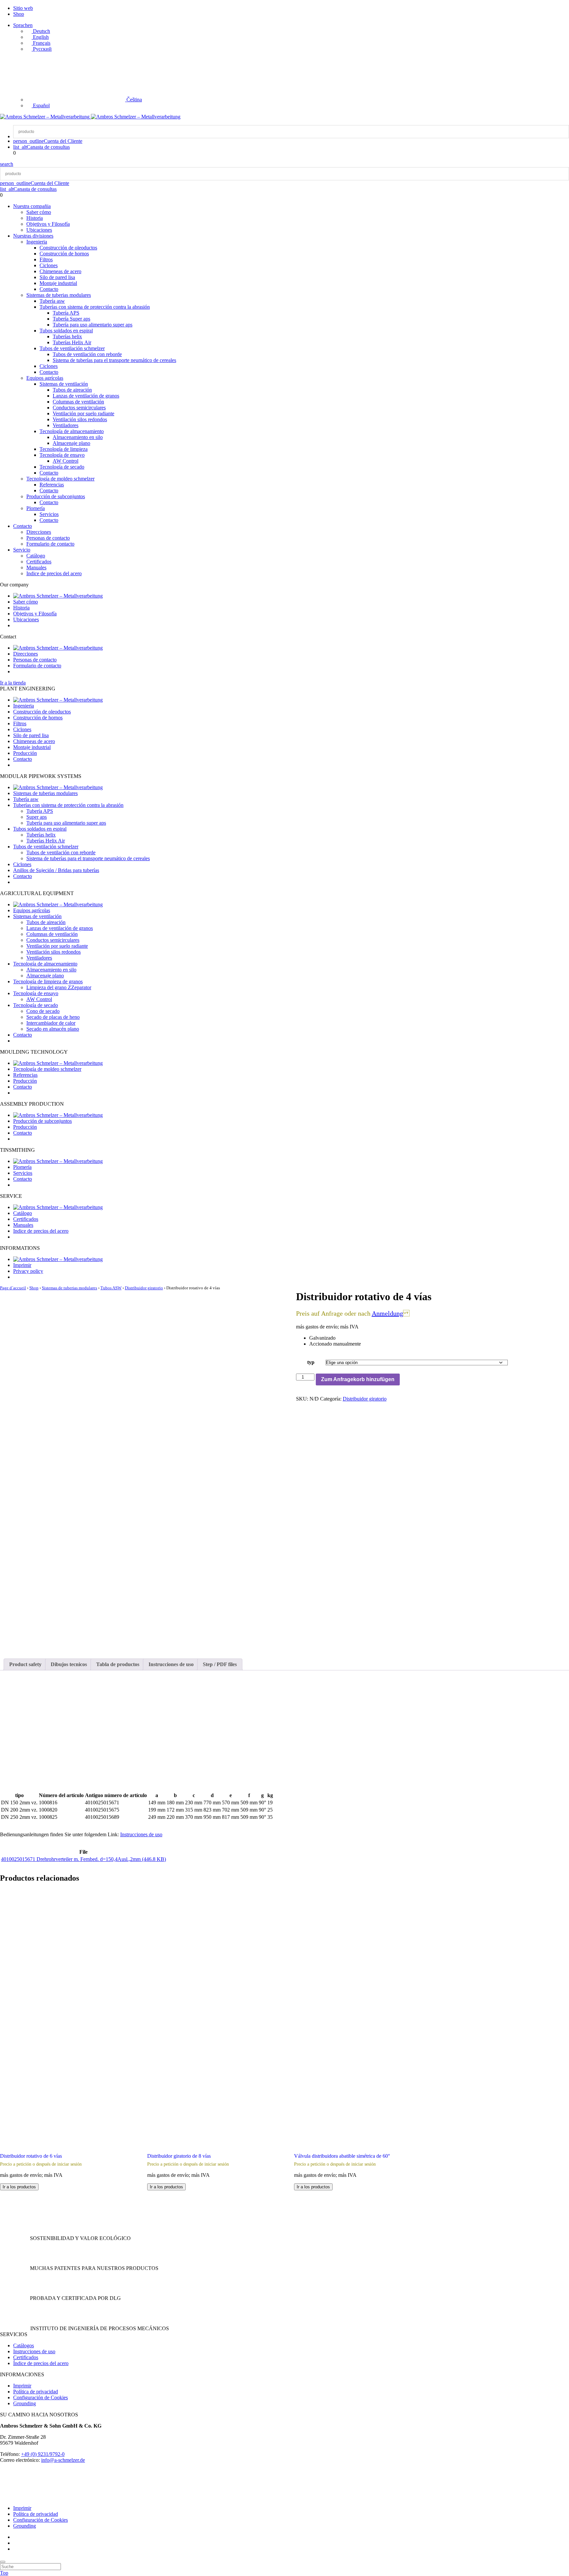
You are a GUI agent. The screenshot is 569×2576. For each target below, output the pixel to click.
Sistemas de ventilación (64, 384)
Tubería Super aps (71, 319)
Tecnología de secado (62, 467)
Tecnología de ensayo (62, 455)
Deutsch (41, 31)
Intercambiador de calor (51, 1023)
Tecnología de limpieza (64, 449)
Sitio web (23, 8)
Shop (19, 14)
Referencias (52, 485)
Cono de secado (43, 1011)
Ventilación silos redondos (80, 419)
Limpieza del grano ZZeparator (59, 987)
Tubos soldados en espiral (66, 331)
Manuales (36, 567)
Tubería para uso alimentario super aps (93, 325)
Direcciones (39, 532)
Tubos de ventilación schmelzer (72, 348)
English (40, 37)
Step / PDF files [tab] (220, 1664)
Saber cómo (39, 212)
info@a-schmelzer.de (63, 2460)
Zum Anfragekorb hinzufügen (358, 1379)
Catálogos (24, 2345)
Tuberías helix (67, 336)
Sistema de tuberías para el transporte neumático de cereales (114, 360)
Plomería (36, 508)
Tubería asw (52, 301)
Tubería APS (66, 313)
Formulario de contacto (50, 544)
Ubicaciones (39, 230)
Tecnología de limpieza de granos (48, 981)
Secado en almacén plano (53, 1029)
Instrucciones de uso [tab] (171, 1664)
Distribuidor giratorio (144, 1288)
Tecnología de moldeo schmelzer (60, 479)
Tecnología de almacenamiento (72, 431)
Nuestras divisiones (33, 236)
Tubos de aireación (72, 390)
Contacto (49, 289)
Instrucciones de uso (141, 1834)
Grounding (25, 2403)
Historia (35, 218)
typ (311, 1362)
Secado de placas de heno (53, 1017)
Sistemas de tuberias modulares (59, 295)
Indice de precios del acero (54, 573)
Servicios (49, 514)
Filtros (46, 259)
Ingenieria (37, 242)
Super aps (37, 817)
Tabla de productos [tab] (118, 1664)
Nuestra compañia (32, 206)
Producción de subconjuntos (56, 496)
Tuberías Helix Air (72, 342)
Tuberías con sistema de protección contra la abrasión (95, 307)
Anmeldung (387, 1313)
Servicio (22, 550)
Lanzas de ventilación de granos (86, 396)
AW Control (66, 461)
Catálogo (36, 556)
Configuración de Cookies (41, 2397)
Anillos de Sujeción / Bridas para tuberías (56, 870)
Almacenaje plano (71, 443)
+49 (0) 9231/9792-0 (43, 2454)
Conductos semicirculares (79, 408)
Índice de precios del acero (41, 2363)
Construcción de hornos (64, 254)
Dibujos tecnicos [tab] (69, 1664)
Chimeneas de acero (60, 271)
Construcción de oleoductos (68, 248)
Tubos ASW (111, 1288)
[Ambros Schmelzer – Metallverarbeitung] (45, 117)
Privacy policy (28, 1271)
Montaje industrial (58, 283)
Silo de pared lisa (57, 277)
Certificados (39, 562)
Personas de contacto (48, 538)
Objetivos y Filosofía (48, 224)
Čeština (134, 100)
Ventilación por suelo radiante (83, 413)
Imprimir (22, 1265)
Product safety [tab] (25, 1664)
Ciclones (49, 265)
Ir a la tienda (13, 683)
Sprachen (23, 25)
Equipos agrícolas (45, 378)
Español (41, 105)
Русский (42, 49)
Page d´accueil (13, 1288)
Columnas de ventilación (78, 402)
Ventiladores (66, 425)
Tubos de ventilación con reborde (87, 354)
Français (41, 43)
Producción (25, 753)
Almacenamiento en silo (78, 437)
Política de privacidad (36, 2392)
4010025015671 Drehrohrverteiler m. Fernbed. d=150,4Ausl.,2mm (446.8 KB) (83, 1859)
